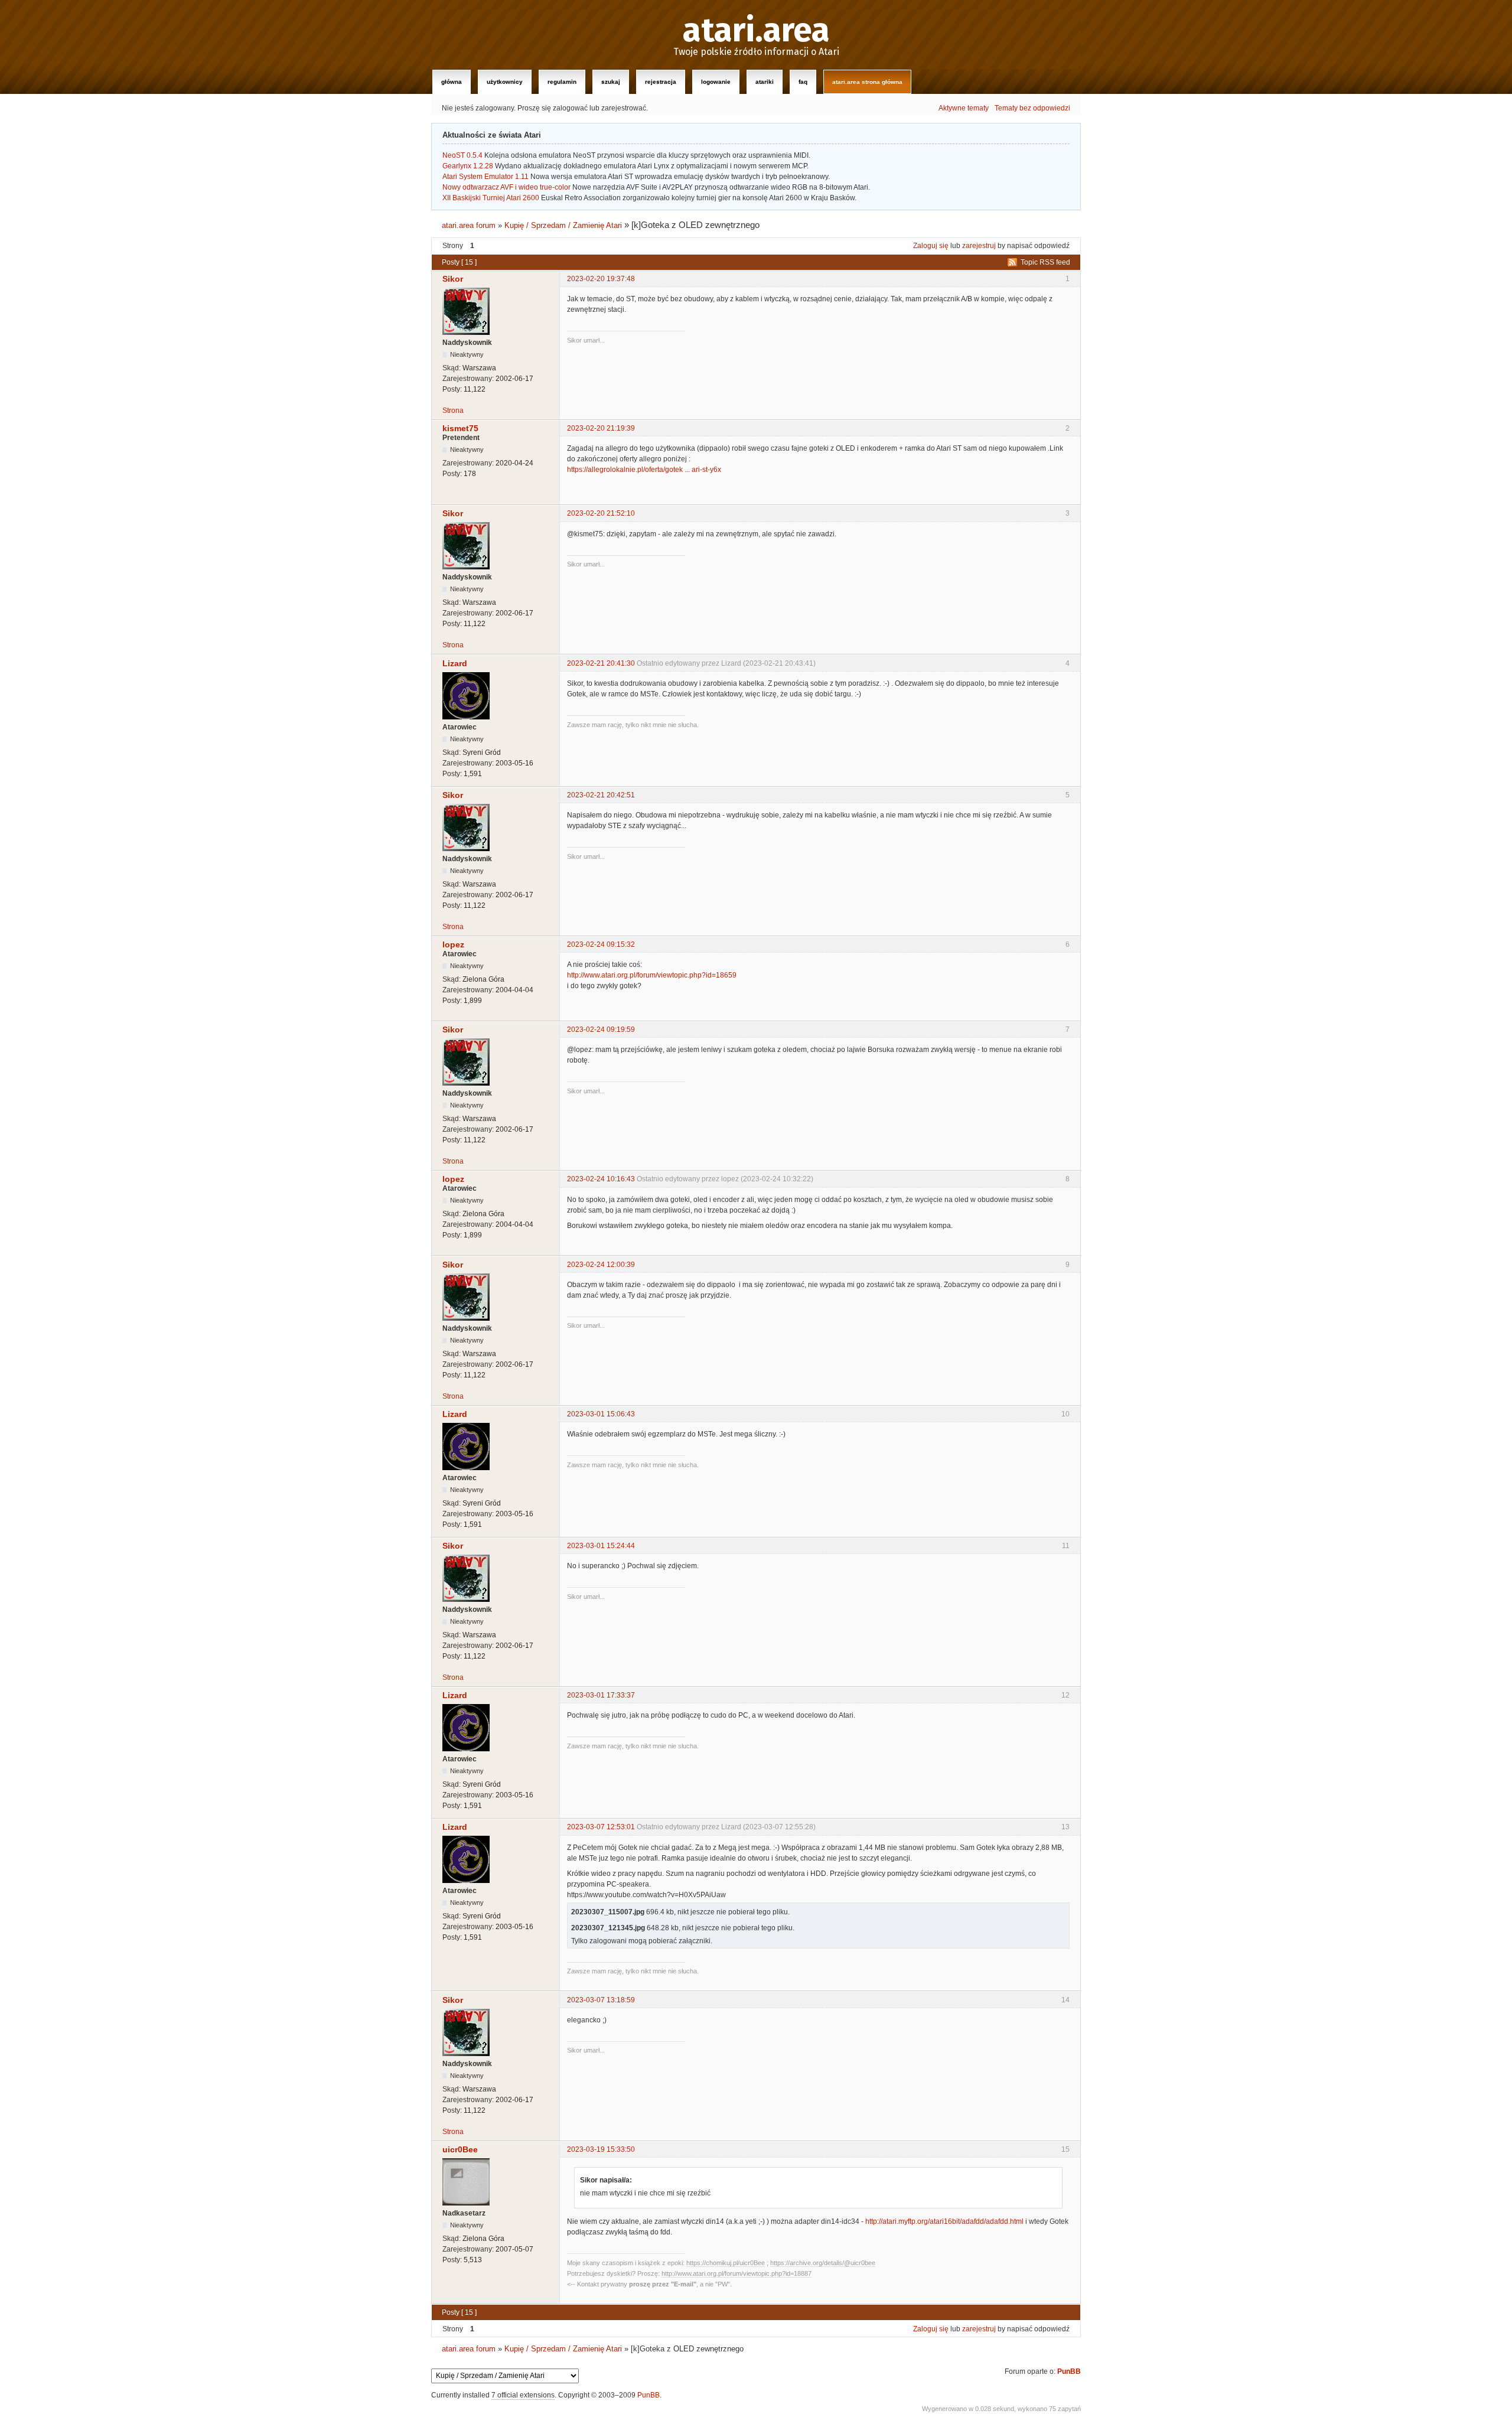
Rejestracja (661, 82)
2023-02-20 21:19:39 (601, 428)
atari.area (756, 31)
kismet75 (460, 428)
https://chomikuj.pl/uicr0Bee (726, 2263)
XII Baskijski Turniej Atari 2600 (491, 198)
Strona (453, 411)
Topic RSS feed (1045, 262)
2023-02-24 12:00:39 (601, 1265)
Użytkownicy (505, 82)
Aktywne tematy (964, 108)
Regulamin (562, 82)
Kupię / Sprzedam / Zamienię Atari (563, 225)
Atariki (765, 82)
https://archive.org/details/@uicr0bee (823, 2263)
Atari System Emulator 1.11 (485, 177)
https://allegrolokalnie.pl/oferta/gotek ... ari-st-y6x (644, 470)
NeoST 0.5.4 (462, 155)
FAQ (803, 82)
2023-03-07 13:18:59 (601, 2000)
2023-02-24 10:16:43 (601, 1179)
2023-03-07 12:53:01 (601, 1827)
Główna (452, 82)
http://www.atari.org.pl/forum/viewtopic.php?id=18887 (737, 2273)
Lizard (455, 663)
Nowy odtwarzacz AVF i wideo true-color (506, 187)
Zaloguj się (931, 246)
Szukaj (611, 82)
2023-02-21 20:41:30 (601, 663)
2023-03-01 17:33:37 (601, 1695)
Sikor (453, 279)
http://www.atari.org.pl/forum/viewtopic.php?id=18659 (652, 975)
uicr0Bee (460, 2149)
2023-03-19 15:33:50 (601, 2149)
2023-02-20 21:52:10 (601, 513)
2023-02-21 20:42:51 (601, 795)
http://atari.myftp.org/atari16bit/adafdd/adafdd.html (944, 2221)
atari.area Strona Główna (867, 82)
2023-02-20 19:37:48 (601, 279)
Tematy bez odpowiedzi (1032, 108)
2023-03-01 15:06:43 (601, 1414)
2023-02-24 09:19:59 (601, 1030)
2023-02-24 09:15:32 (601, 944)
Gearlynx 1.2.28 (468, 166)
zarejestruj (979, 246)
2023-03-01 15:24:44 (601, 1546)
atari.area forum (469, 225)
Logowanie (716, 82)
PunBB (1069, 2371)
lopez (453, 944)
